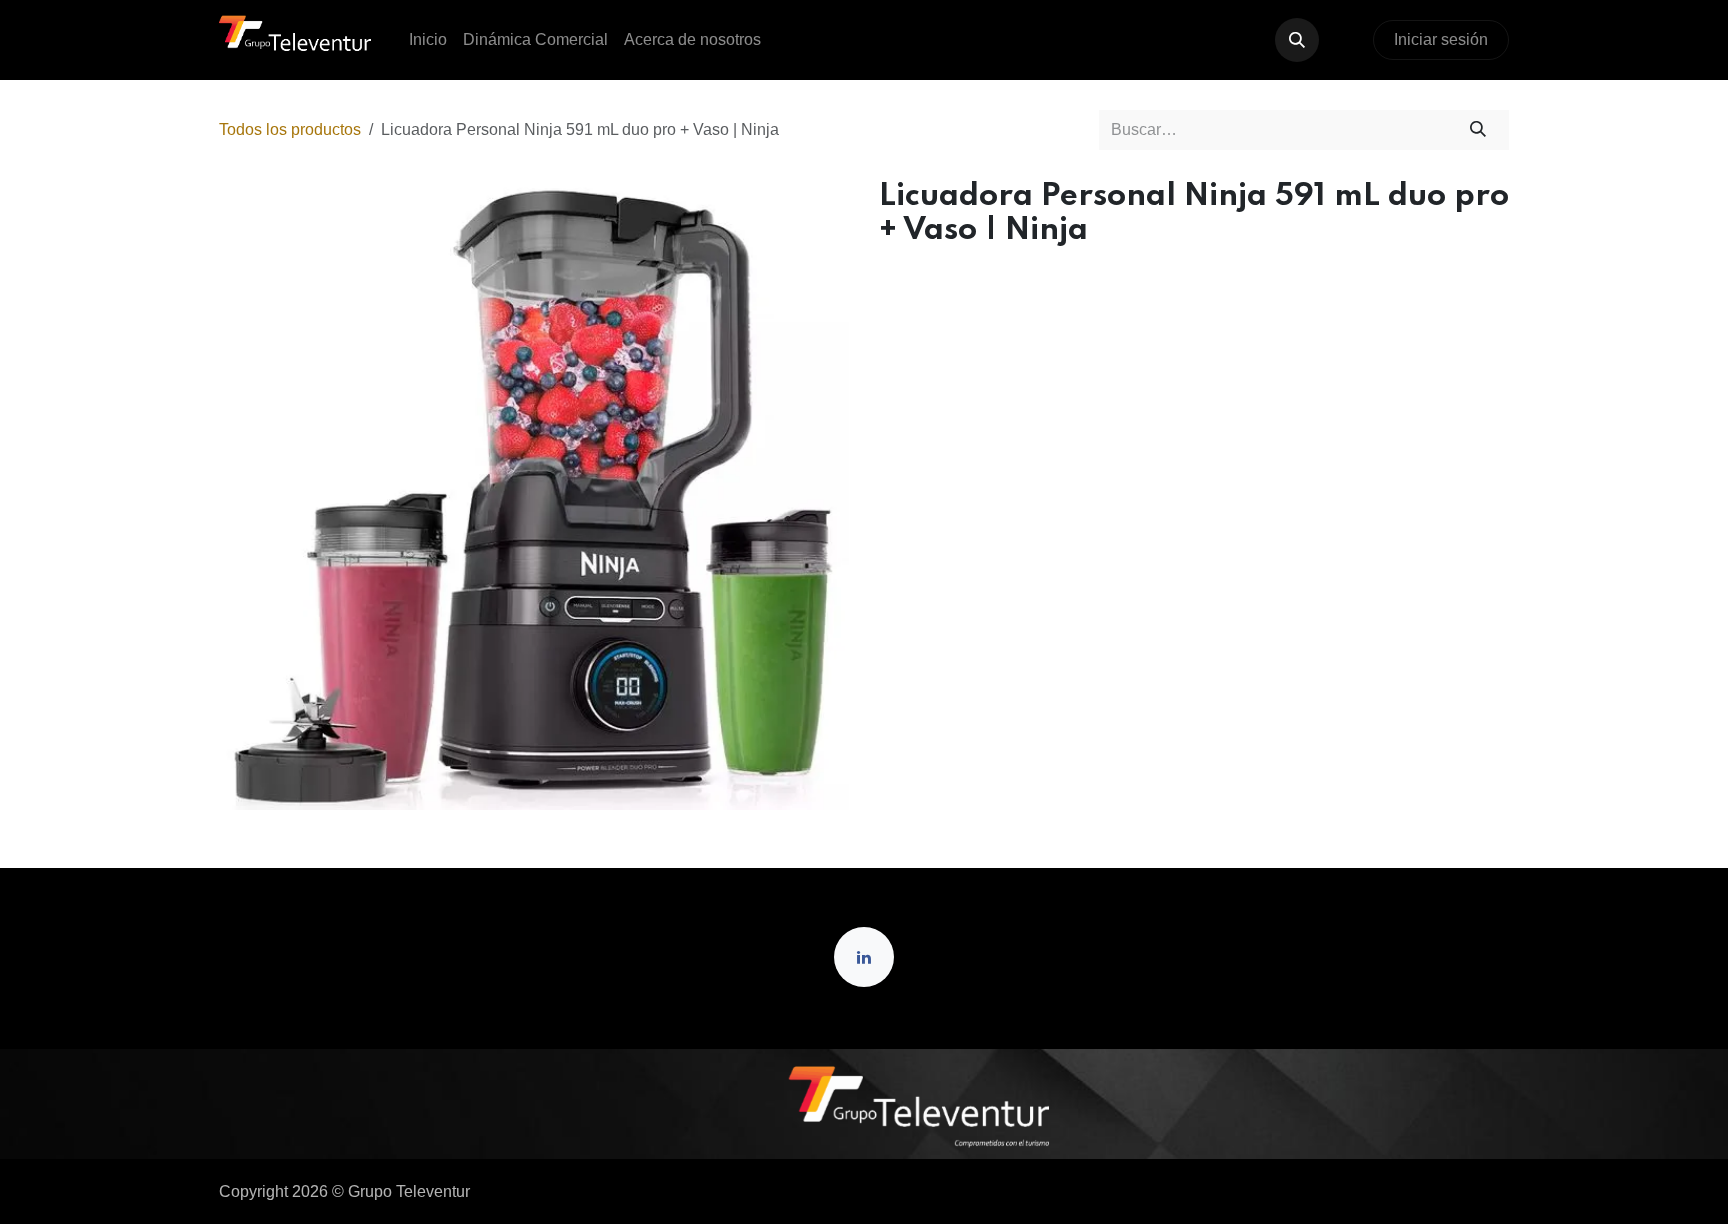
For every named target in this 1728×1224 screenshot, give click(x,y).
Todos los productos (290, 129)
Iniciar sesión (1441, 39)
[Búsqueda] (1478, 130)
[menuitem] (428, 40)
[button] (1297, 40)
